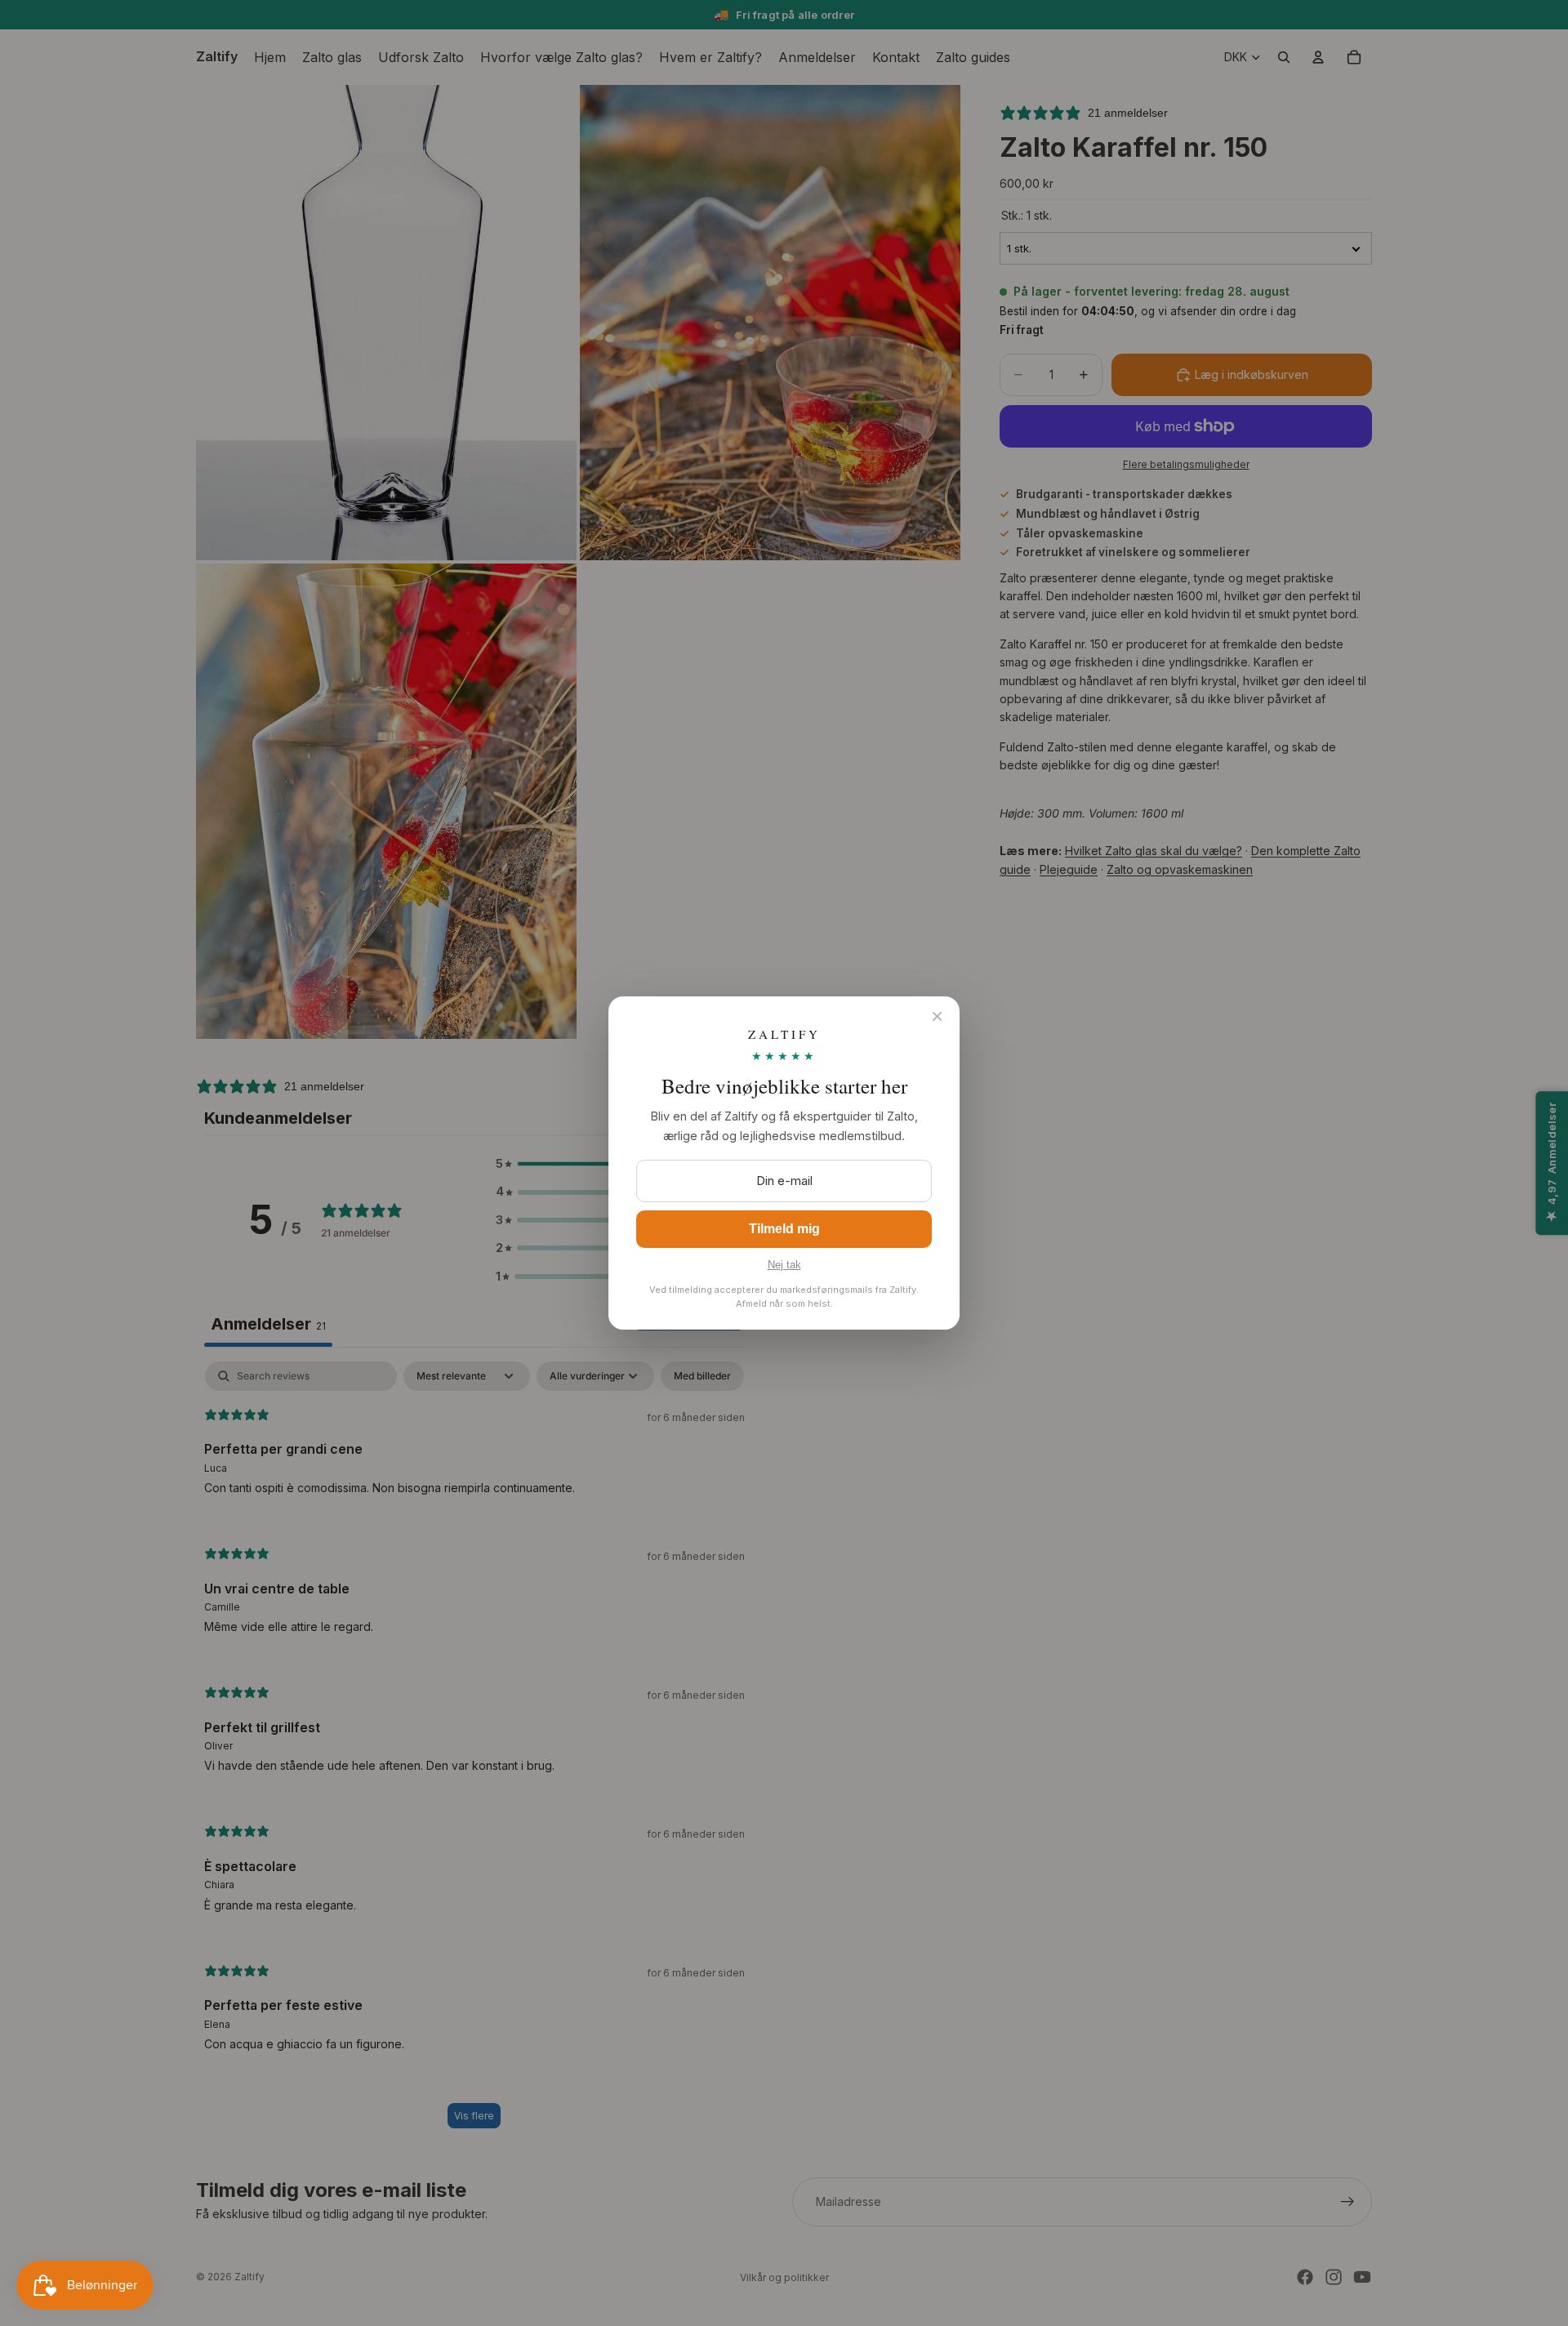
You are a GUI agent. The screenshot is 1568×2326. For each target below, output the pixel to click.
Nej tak (784, 1265)
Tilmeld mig (784, 1229)
